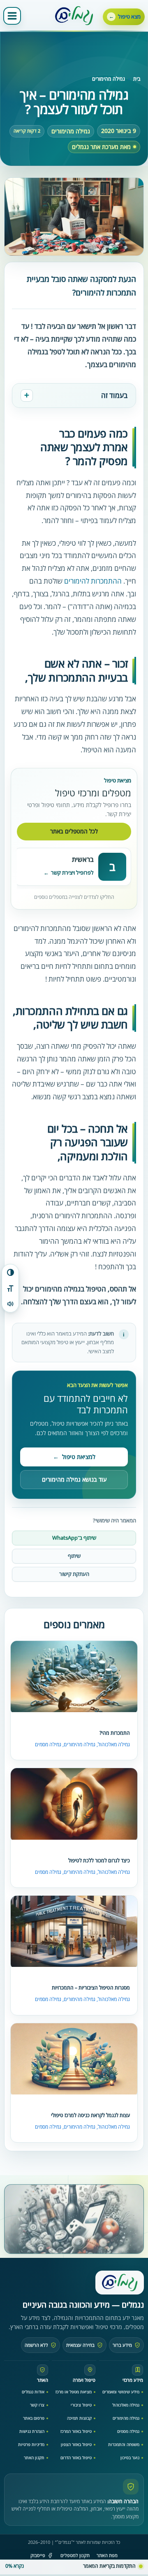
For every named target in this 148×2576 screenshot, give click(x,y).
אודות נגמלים (33, 2392)
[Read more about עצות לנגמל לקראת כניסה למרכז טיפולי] (74, 2059)
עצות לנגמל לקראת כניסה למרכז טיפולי (90, 2115)
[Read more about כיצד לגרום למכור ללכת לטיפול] (74, 1804)
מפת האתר (107, 2555)
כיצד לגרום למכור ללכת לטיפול (99, 1860)
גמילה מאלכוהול (114, 1744)
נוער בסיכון (130, 2457)
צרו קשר (37, 2405)
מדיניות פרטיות (31, 2444)
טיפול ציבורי (81, 2405)
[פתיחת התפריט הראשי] (12, 16)
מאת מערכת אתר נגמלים (101, 147)
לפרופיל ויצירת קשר (72, 873)
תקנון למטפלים (75, 2555)
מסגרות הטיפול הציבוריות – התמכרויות (91, 1988)
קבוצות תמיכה (79, 2418)
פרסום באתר (34, 2418)
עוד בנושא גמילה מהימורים (74, 1479)
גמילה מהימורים (109, 79)
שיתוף (74, 1556)
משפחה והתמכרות (124, 2444)
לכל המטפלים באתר (74, 831)
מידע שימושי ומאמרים (121, 2392)
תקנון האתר (34, 2457)
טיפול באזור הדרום (76, 2457)
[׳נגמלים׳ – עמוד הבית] (120, 2283)
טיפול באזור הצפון (76, 2444)
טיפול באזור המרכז (76, 2431)
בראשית (83, 859)
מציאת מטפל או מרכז (74, 2392)
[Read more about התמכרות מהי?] (74, 1677)
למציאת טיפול (74, 1457)
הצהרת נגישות (32, 2431)
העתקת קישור (74, 1574)
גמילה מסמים (48, 1744)
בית (137, 79)
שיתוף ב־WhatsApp (74, 1538)
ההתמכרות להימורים (93, 581)
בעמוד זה (114, 395)
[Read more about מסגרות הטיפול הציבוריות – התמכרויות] (74, 1932)
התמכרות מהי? (115, 1733)
